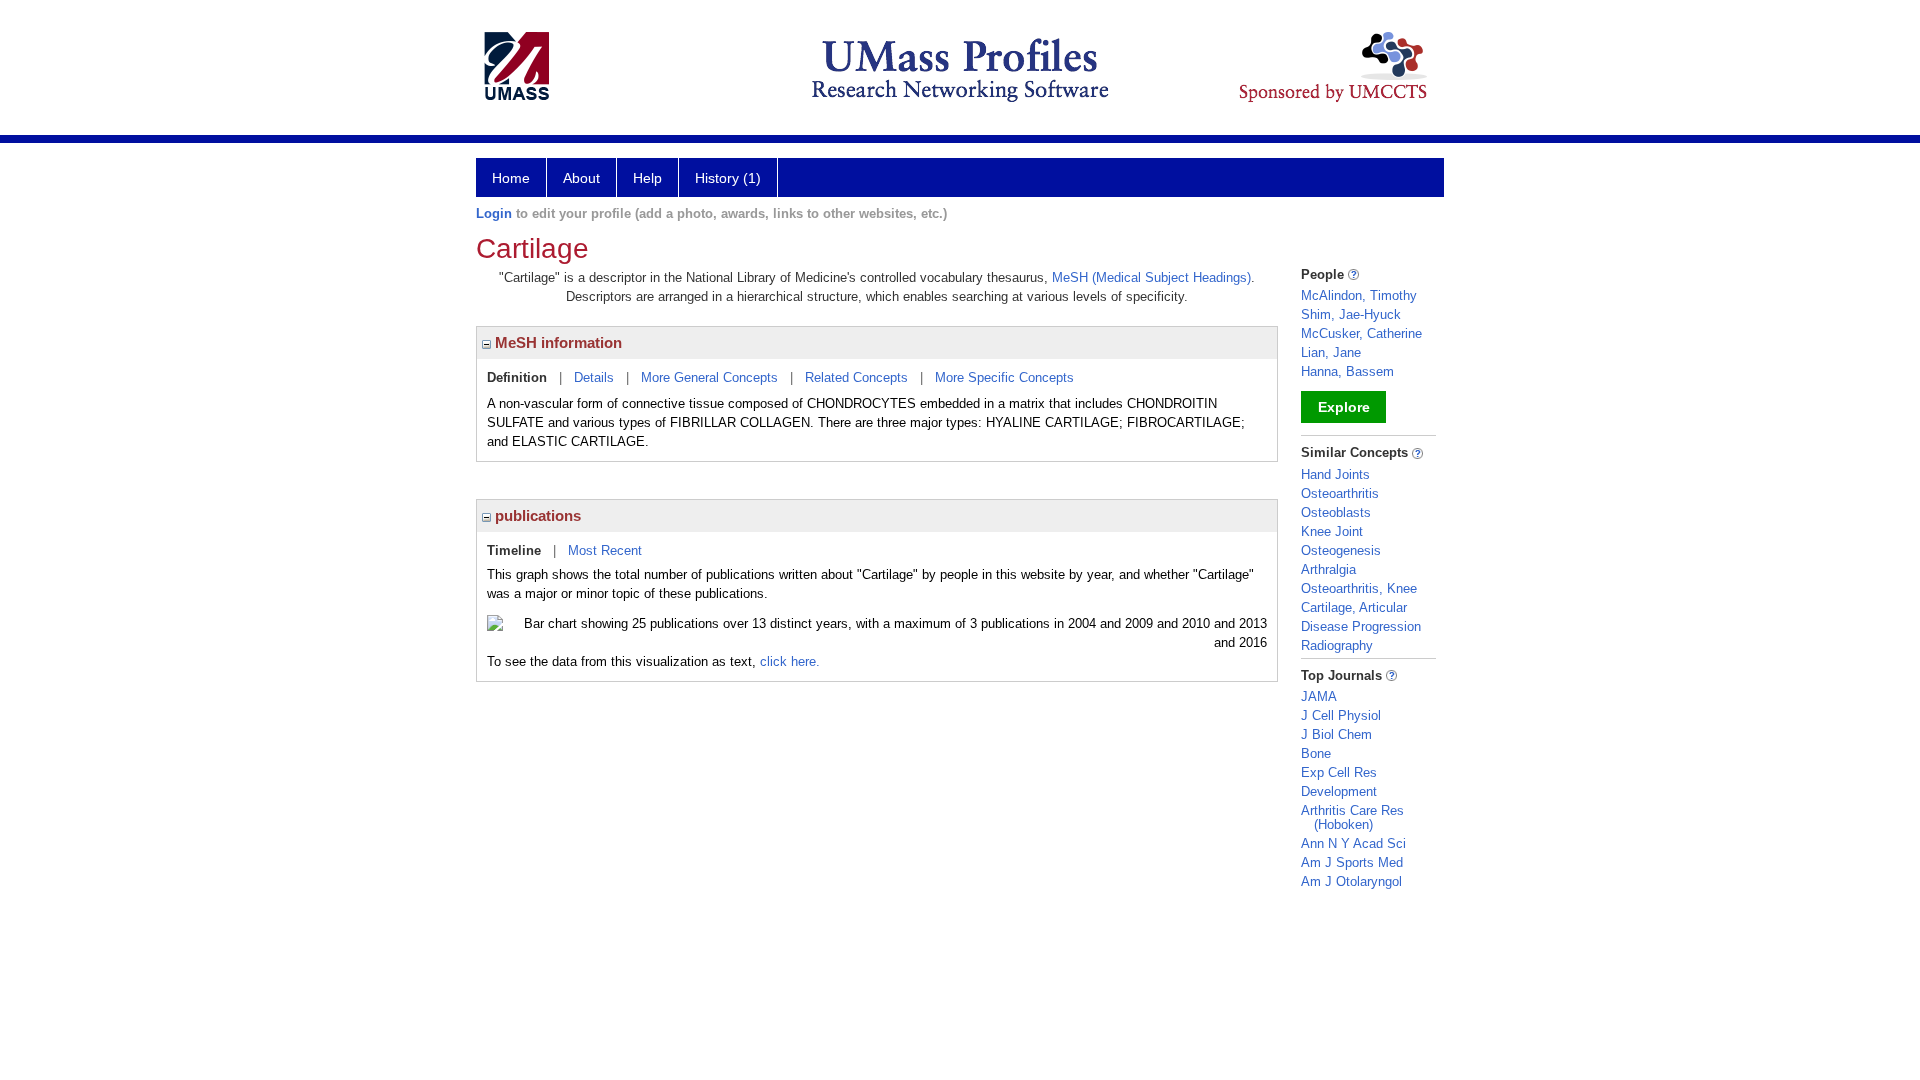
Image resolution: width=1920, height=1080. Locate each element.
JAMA (1319, 696)
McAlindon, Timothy (1359, 295)
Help (647, 178)
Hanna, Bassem (1347, 371)
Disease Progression (1361, 626)
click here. (790, 661)
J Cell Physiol (1341, 715)
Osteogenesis (1341, 550)
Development (1339, 791)
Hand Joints (1335, 474)
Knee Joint (1332, 531)
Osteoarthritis (1340, 493)
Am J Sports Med (1352, 862)
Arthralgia (1328, 569)
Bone (1316, 753)
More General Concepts (709, 377)
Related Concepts (856, 377)
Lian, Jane (1331, 352)
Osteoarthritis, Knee (1359, 588)
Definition (517, 377)
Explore (1344, 407)
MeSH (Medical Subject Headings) (1151, 277)
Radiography (1337, 645)
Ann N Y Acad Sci (1353, 843)
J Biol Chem (1336, 734)
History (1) (728, 178)
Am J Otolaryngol (1351, 881)
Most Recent (605, 550)
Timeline (514, 550)
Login (494, 213)
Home (511, 178)
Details (594, 377)
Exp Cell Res (1339, 772)
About (581, 178)
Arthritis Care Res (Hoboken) (1352, 817)
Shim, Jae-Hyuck (1351, 314)
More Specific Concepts (1004, 377)
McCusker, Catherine (1361, 333)
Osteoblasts (1336, 512)
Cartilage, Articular (1354, 607)
